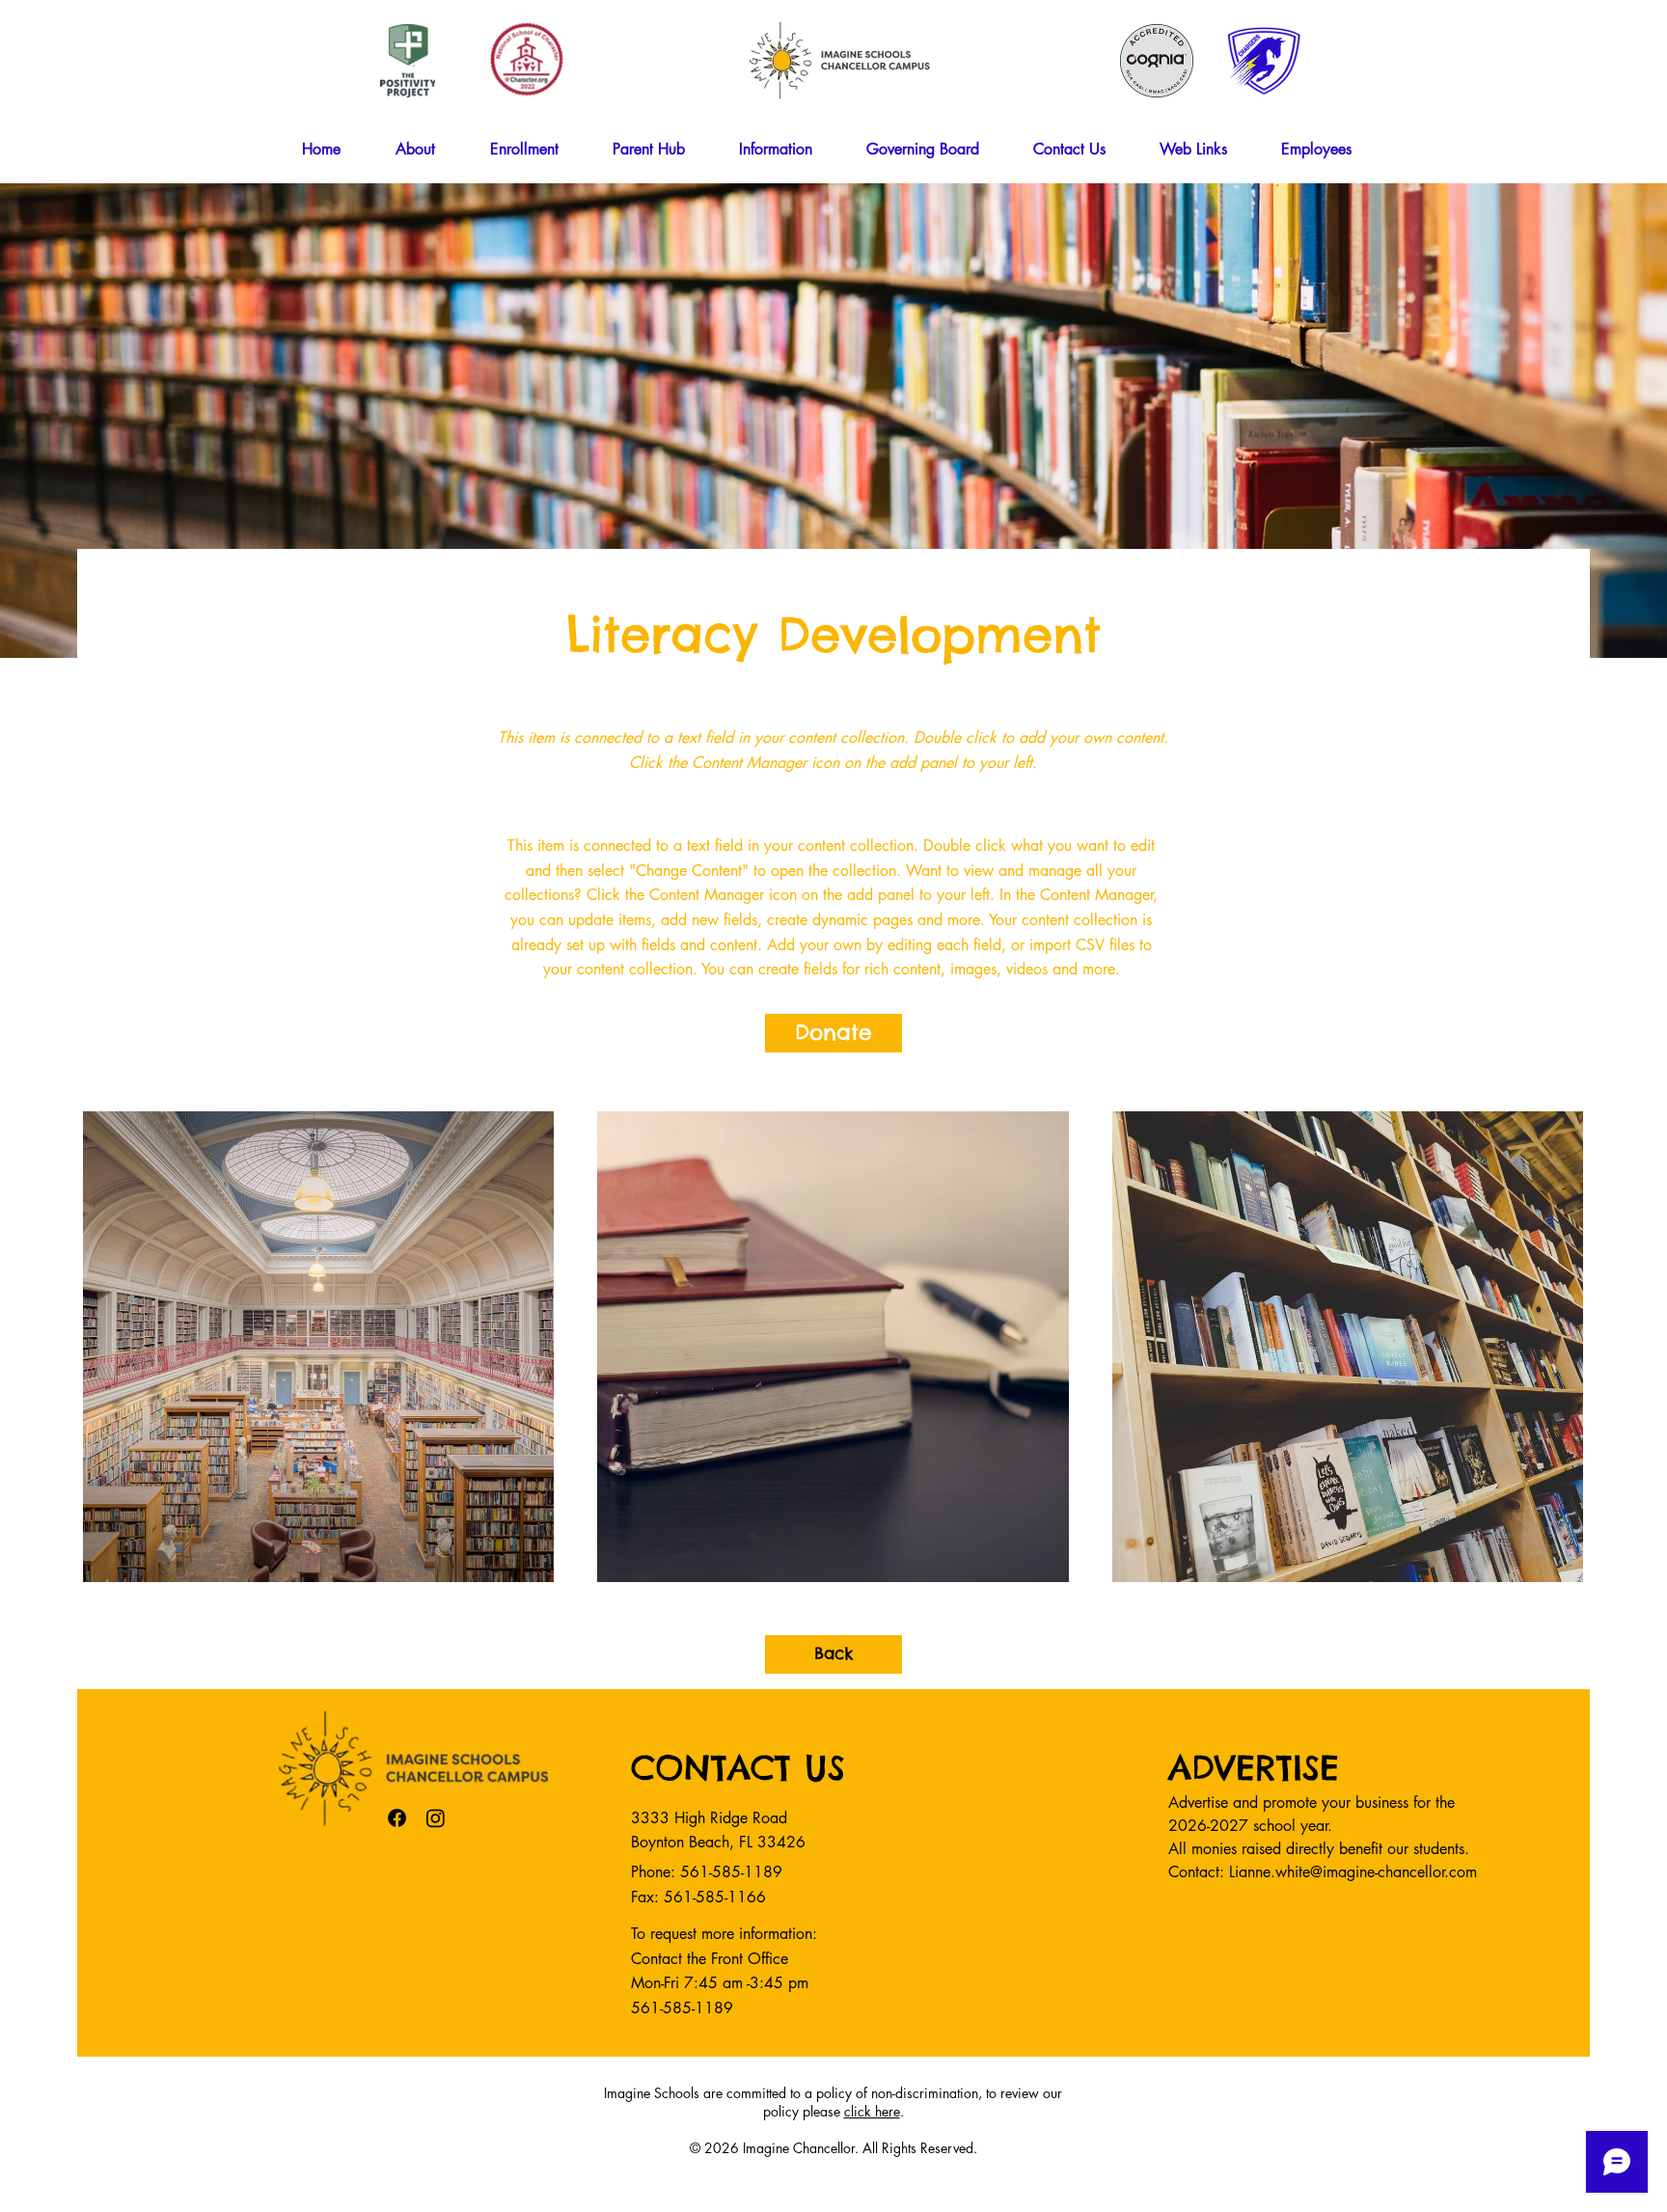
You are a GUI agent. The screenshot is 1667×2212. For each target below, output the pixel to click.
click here (872, 2111)
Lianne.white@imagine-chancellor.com (1353, 1872)
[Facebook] (397, 1818)
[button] (428, 150)
